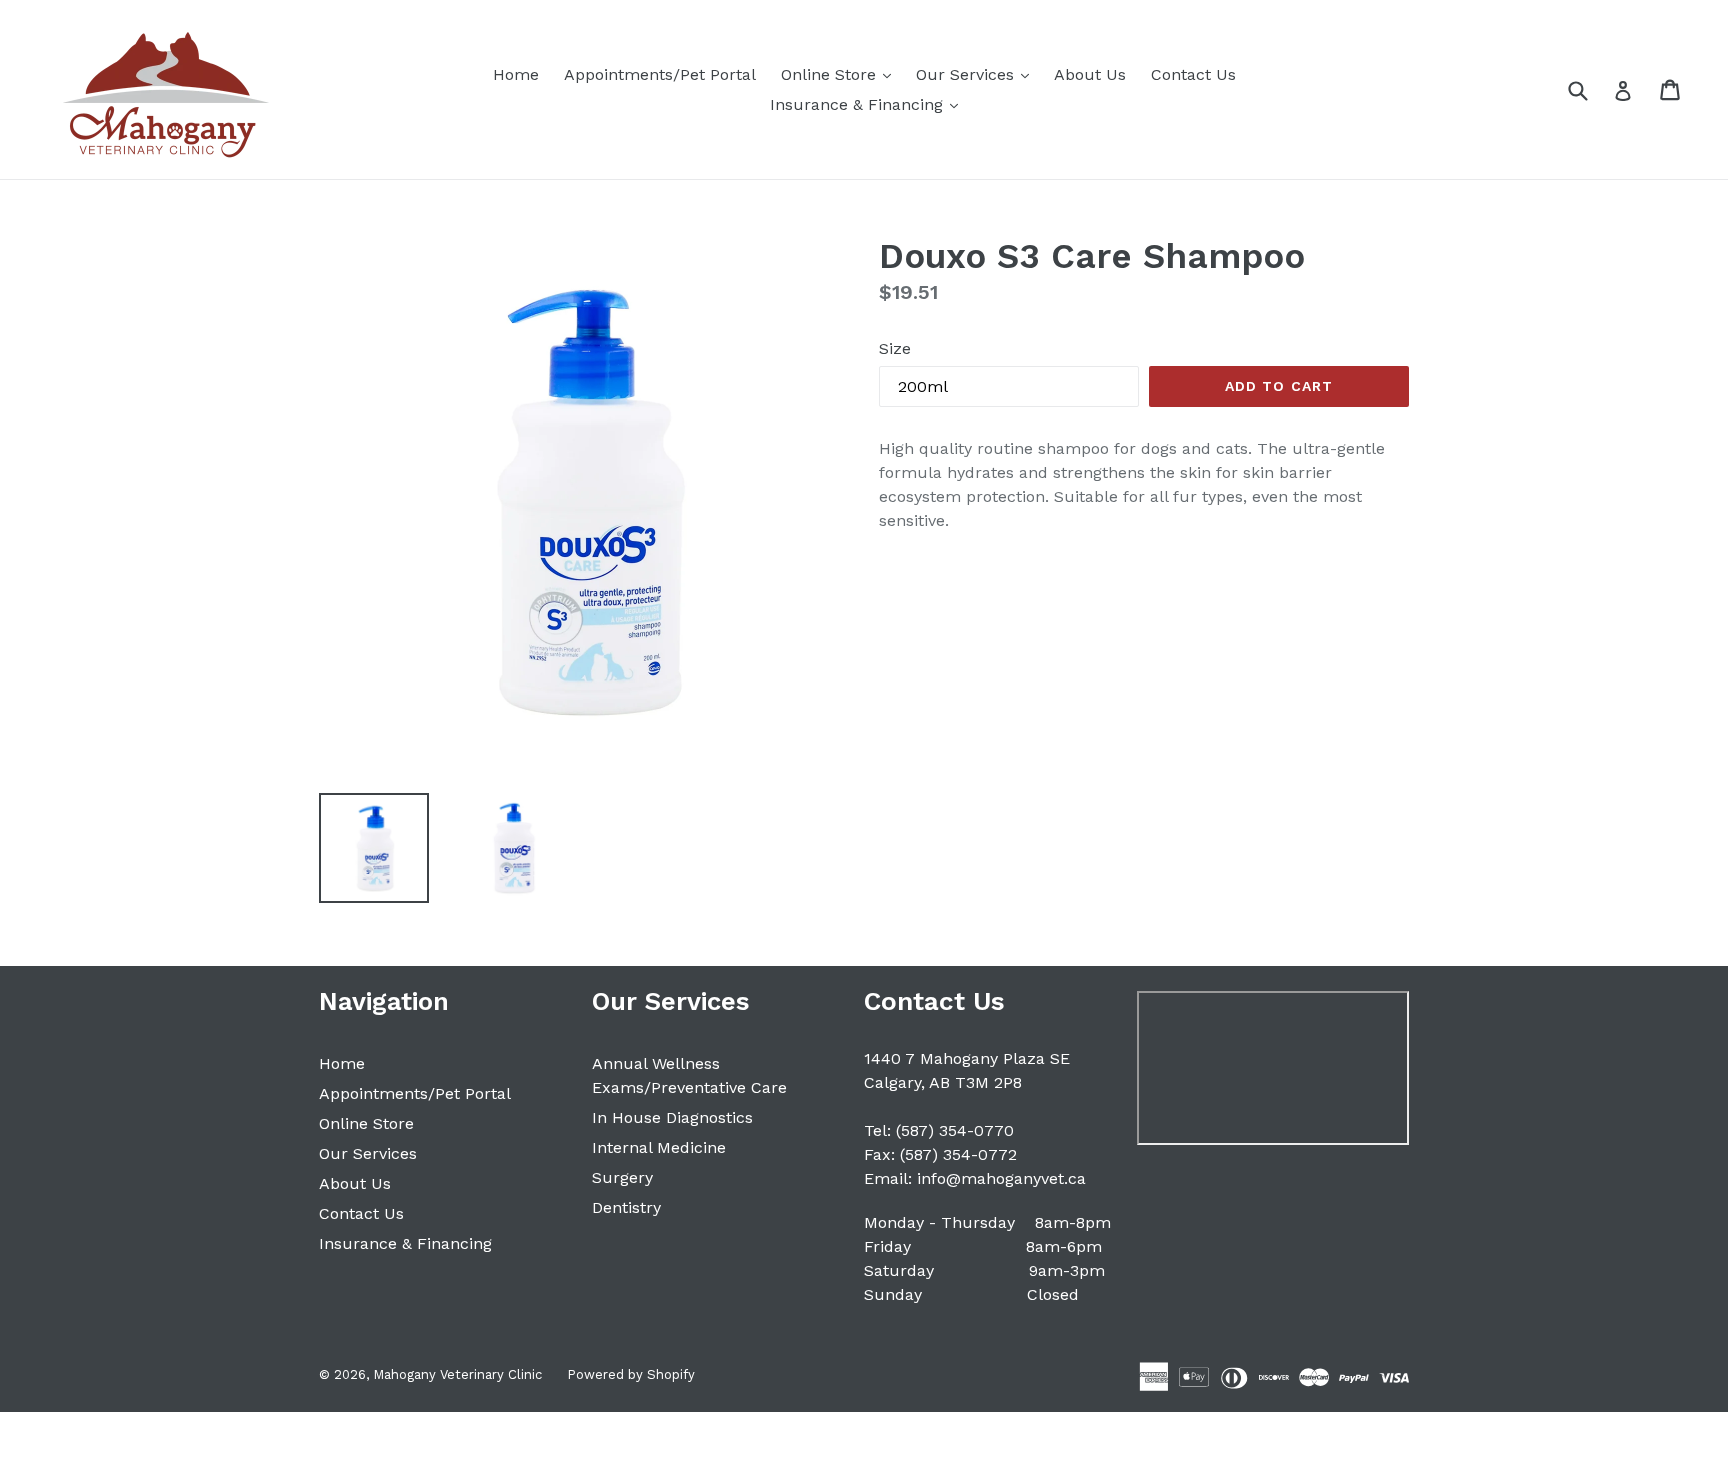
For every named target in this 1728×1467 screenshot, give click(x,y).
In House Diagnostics (672, 1117)
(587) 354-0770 (955, 1130)
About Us (1090, 74)
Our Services (977, 74)
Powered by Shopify (631, 1374)
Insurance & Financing (869, 104)
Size (895, 348)
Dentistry (626, 1207)
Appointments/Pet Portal (660, 74)
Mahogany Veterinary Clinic (457, 1374)
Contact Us (1193, 74)
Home (516, 74)
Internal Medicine (659, 1147)
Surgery (622, 1177)
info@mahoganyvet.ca (1001, 1178)
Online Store (841, 74)
